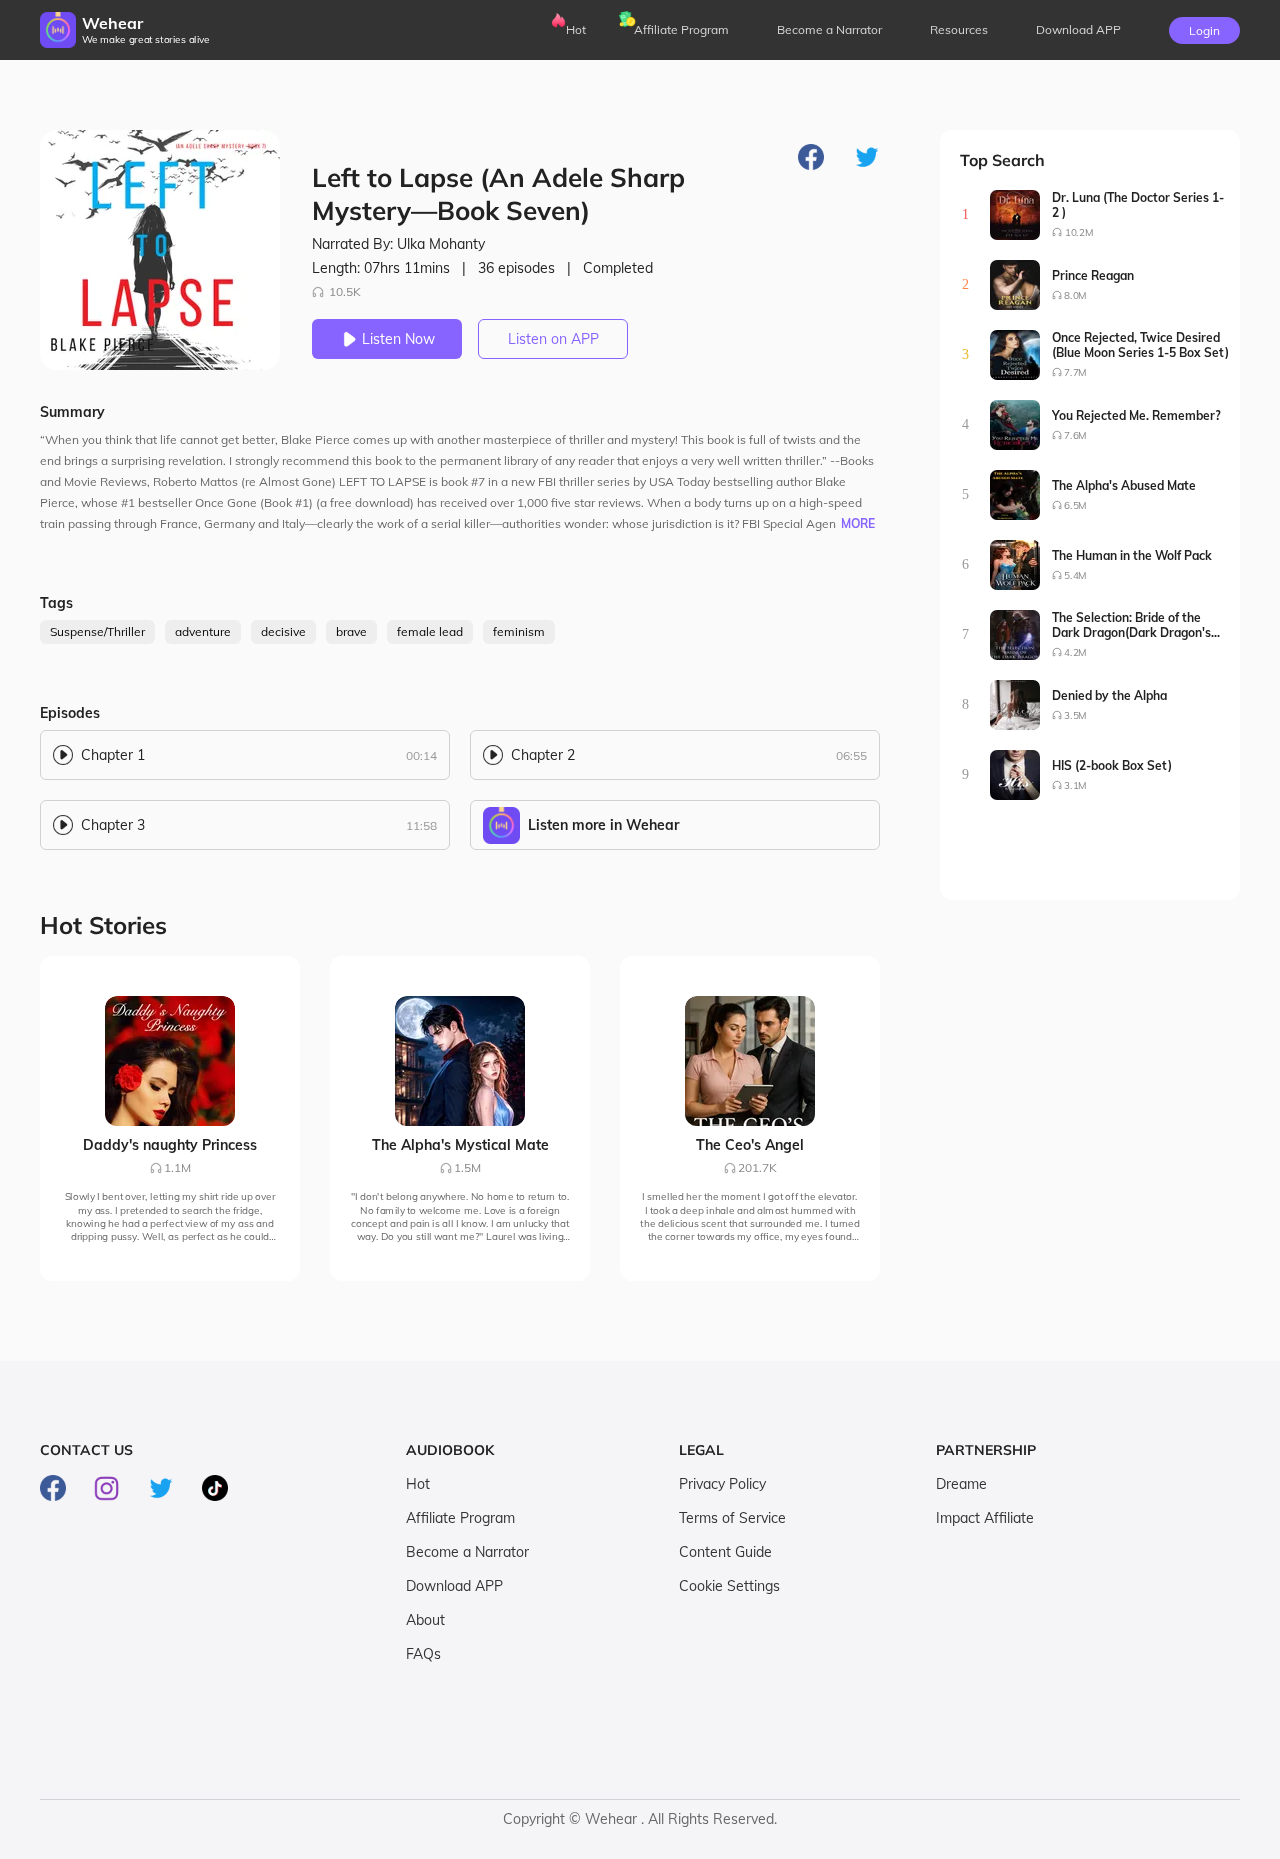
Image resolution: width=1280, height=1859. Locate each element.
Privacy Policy (722, 1484)
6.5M (1075, 505)
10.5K (345, 291)
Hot (576, 29)
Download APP (454, 1586)
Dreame (961, 1484)
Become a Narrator (829, 29)
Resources (959, 29)
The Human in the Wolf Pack (1132, 555)
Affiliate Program (681, 29)
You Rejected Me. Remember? (1136, 415)
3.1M (1075, 785)
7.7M (1075, 372)
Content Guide (725, 1552)
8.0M (1075, 295)
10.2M (1079, 232)
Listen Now (398, 339)
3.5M (1075, 715)
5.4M (1075, 575)
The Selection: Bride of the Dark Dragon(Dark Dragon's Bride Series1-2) (1131, 625)
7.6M (1075, 435)
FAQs (423, 1654)
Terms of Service (732, 1518)
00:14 (421, 755)
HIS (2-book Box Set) (1112, 765)
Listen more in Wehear (603, 825)
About (425, 1620)
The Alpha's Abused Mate (1124, 485)
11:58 (421, 825)
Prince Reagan (1093, 275)
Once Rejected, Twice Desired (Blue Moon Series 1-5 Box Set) (1140, 345)
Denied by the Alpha (1109, 695)
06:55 (851, 755)
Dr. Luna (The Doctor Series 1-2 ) (1138, 205)
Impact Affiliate (985, 1518)
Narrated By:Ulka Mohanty (398, 244)
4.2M (1075, 652)
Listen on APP (553, 339)
